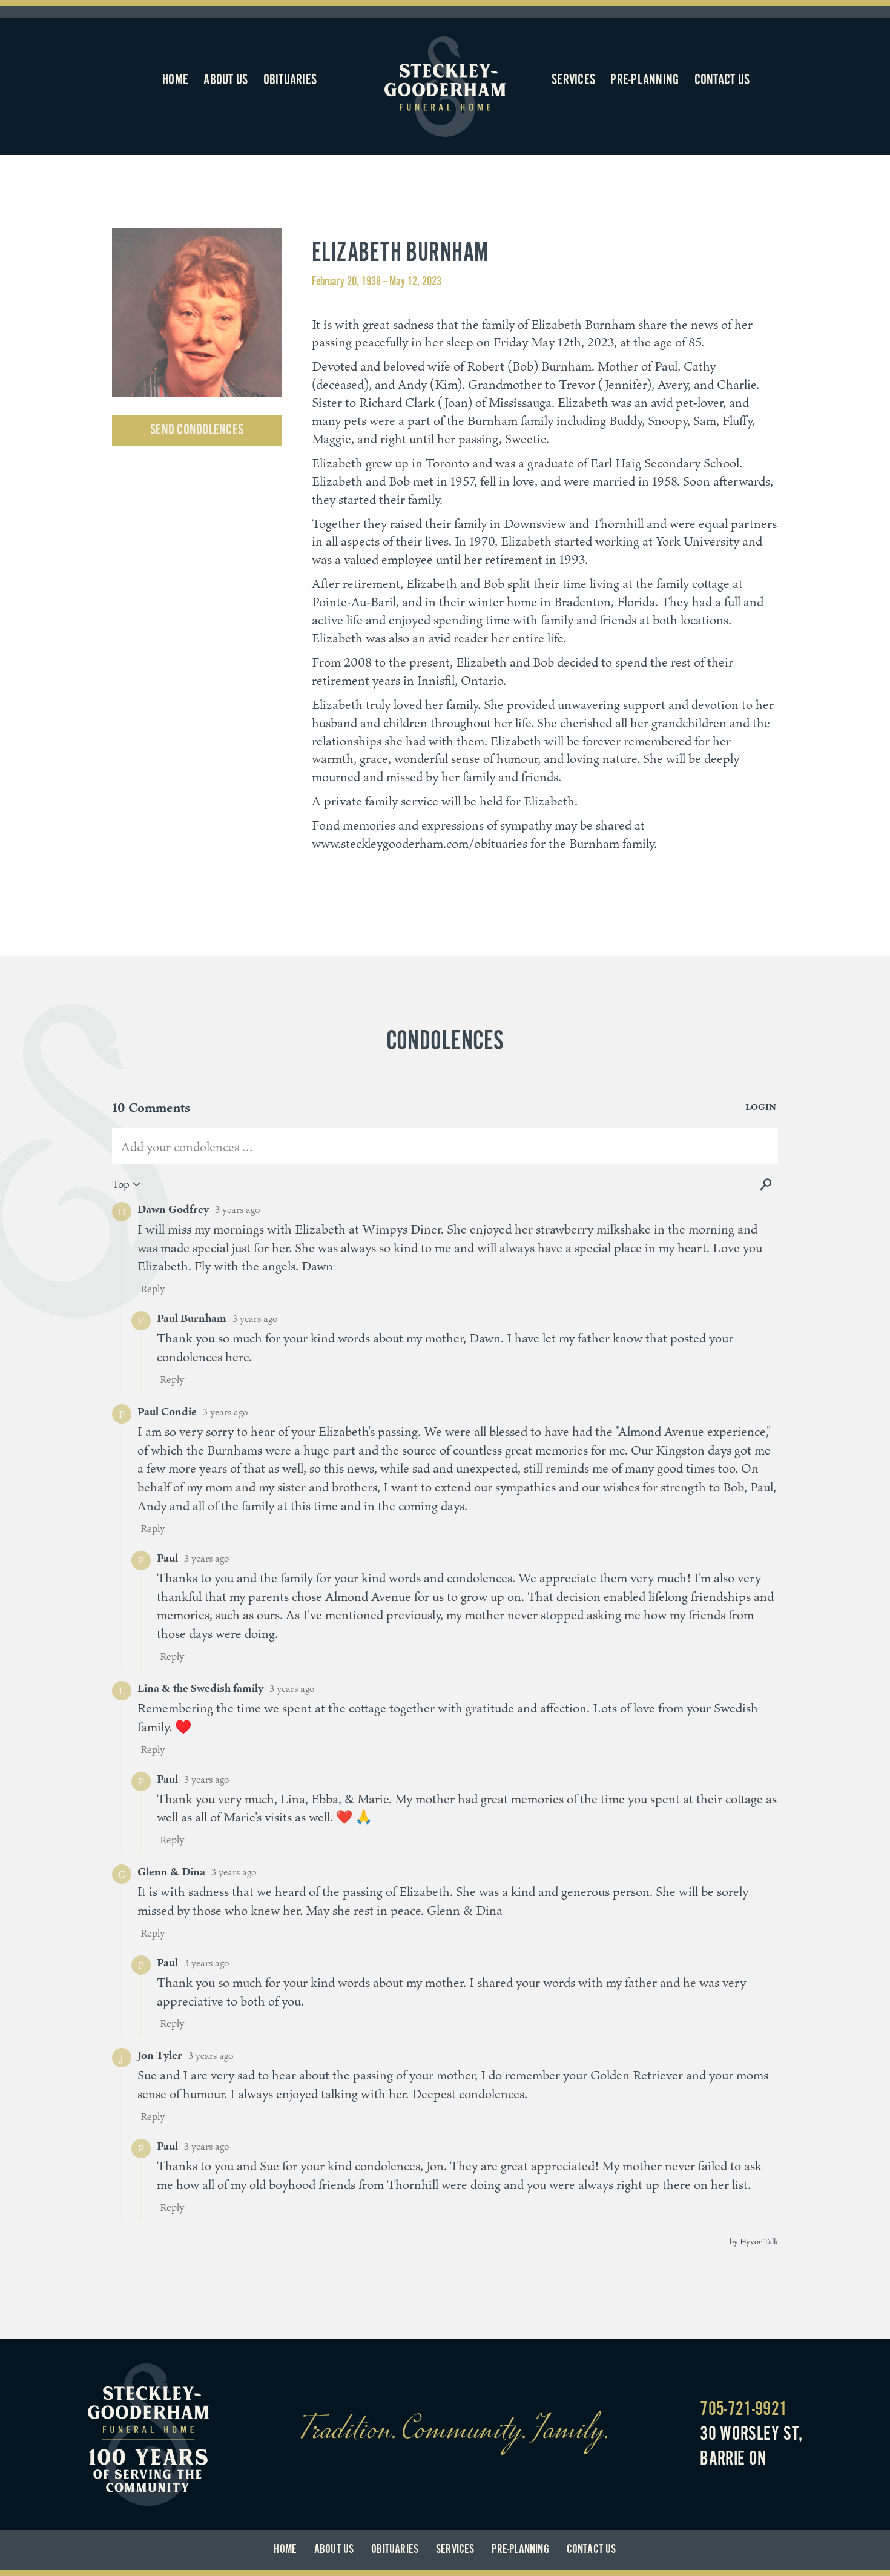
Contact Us (722, 80)
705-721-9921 (743, 2409)
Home (175, 80)
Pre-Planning (644, 80)
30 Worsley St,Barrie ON (751, 2447)
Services (573, 80)
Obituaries (290, 80)
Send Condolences (197, 430)
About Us (226, 80)
